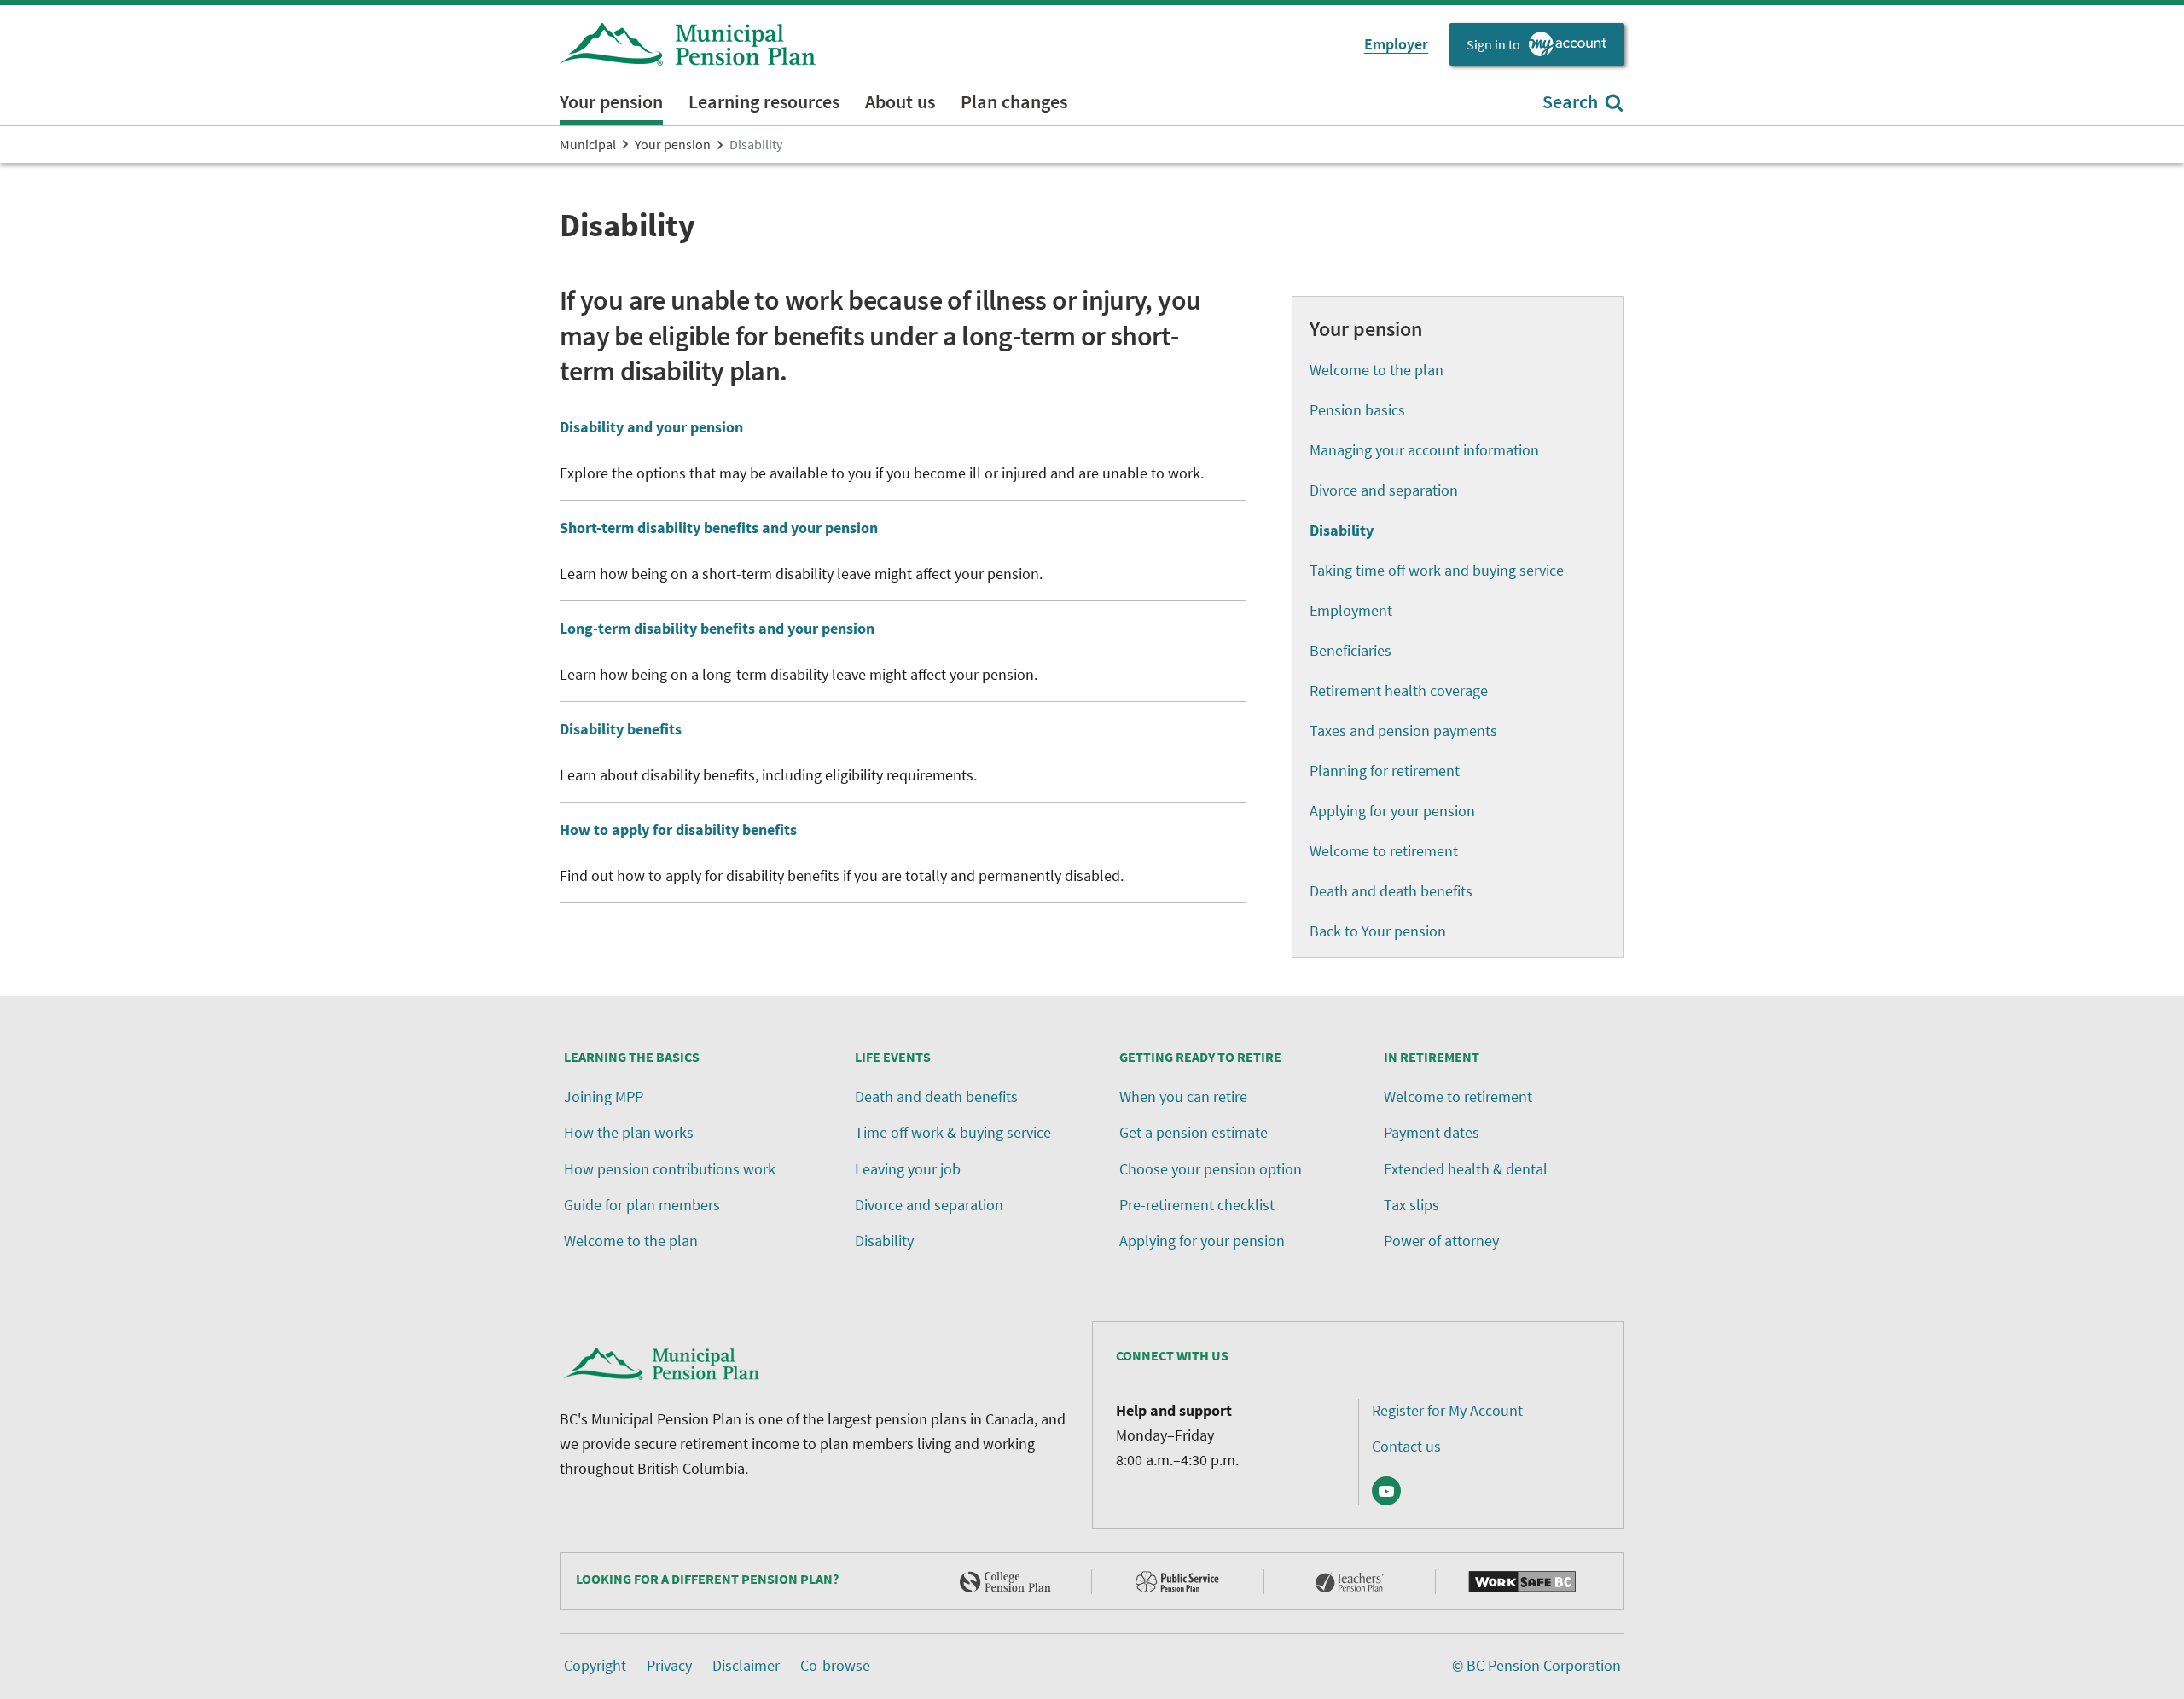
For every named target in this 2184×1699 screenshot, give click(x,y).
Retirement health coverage (1399, 690)
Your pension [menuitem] (611, 101)
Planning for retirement (1385, 771)
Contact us (1406, 1446)
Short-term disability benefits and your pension (719, 528)
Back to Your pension (1378, 931)
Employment (1351, 610)
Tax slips (1411, 1205)
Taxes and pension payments (1403, 731)
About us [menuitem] (900, 101)
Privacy (669, 1665)
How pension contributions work (670, 1169)
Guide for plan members (642, 1205)
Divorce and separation (1384, 490)
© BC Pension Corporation (1536, 1665)
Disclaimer (746, 1665)
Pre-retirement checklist (1197, 1205)
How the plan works (629, 1132)
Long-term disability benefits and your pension (717, 628)
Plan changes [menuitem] (1014, 101)
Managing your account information (1424, 450)
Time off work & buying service (953, 1132)
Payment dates (1432, 1132)
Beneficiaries (1350, 650)
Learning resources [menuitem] (764, 101)
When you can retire (1183, 1096)
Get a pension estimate (1194, 1132)
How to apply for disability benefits (678, 829)
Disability (884, 1241)
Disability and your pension (651, 427)
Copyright (595, 1665)
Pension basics (1357, 410)
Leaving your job (908, 1169)
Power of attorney (1441, 1241)
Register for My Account (1447, 1410)
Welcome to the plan (1377, 370)
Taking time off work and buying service (1437, 570)
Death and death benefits (1391, 891)
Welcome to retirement (1384, 851)
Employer (1396, 44)
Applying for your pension (1392, 811)
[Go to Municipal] (688, 44)
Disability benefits (621, 729)
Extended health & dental (1466, 1169)
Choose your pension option (1211, 1169)
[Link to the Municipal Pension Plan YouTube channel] (1386, 1491)
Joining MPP (604, 1096)
